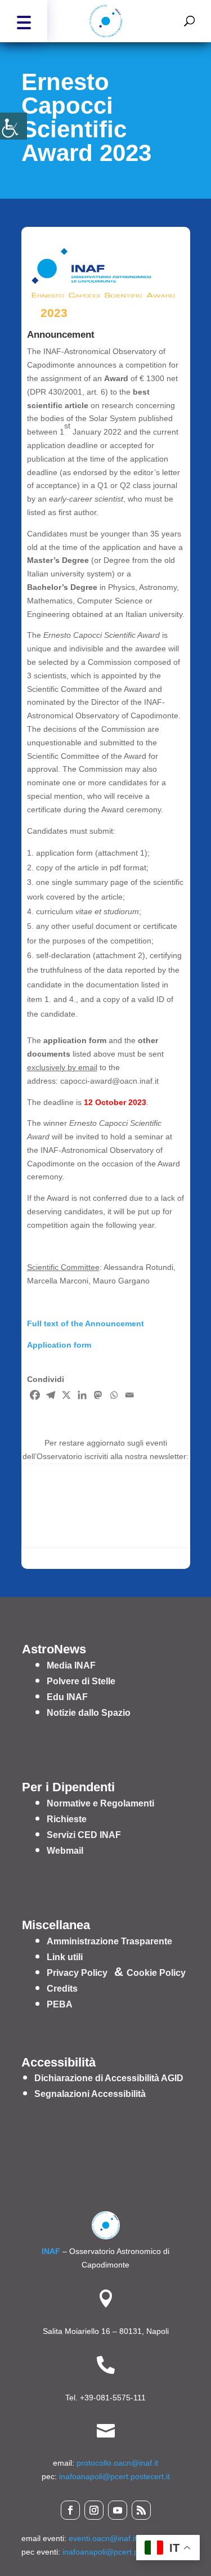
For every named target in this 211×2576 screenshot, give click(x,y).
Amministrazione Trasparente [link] (109, 1941)
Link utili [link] (65, 1957)
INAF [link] (51, 2251)
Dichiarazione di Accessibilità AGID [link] (109, 2078)
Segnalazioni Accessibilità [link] (90, 2094)
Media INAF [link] (71, 1665)
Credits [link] (62, 1989)
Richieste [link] (67, 1819)
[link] (14, 126)
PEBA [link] (60, 2004)
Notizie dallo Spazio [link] (89, 1713)
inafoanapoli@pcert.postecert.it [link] (115, 2476)
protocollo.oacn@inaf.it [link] (117, 2463)
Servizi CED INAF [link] (84, 1835)
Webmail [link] (65, 1851)
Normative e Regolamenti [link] (100, 1803)
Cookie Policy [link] (156, 1973)
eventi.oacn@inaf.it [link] (103, 2538)
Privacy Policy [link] (77, 1973)
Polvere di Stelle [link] (81, 1681)
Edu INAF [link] (67, 1697)
